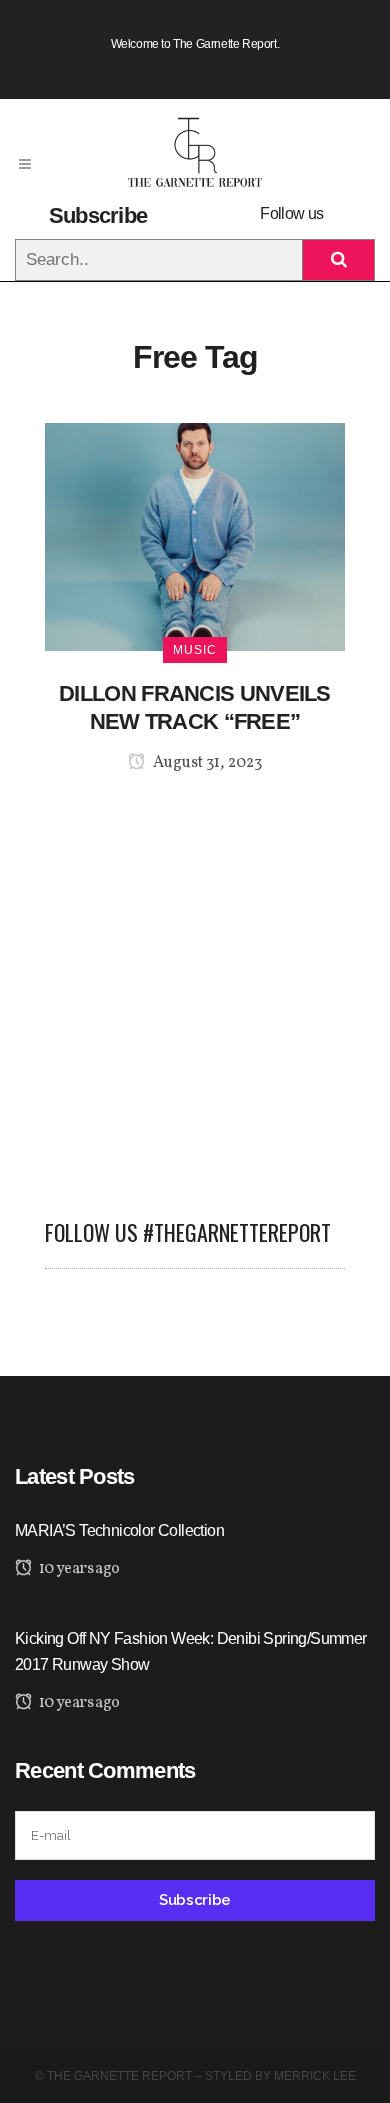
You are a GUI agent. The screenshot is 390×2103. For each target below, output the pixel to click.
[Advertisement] (195, 984)
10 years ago (77, 1569)
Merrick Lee (315, 2076)
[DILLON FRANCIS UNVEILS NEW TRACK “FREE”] (195, 535)
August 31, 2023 (206, 763)
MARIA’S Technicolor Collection (119, 1530)
